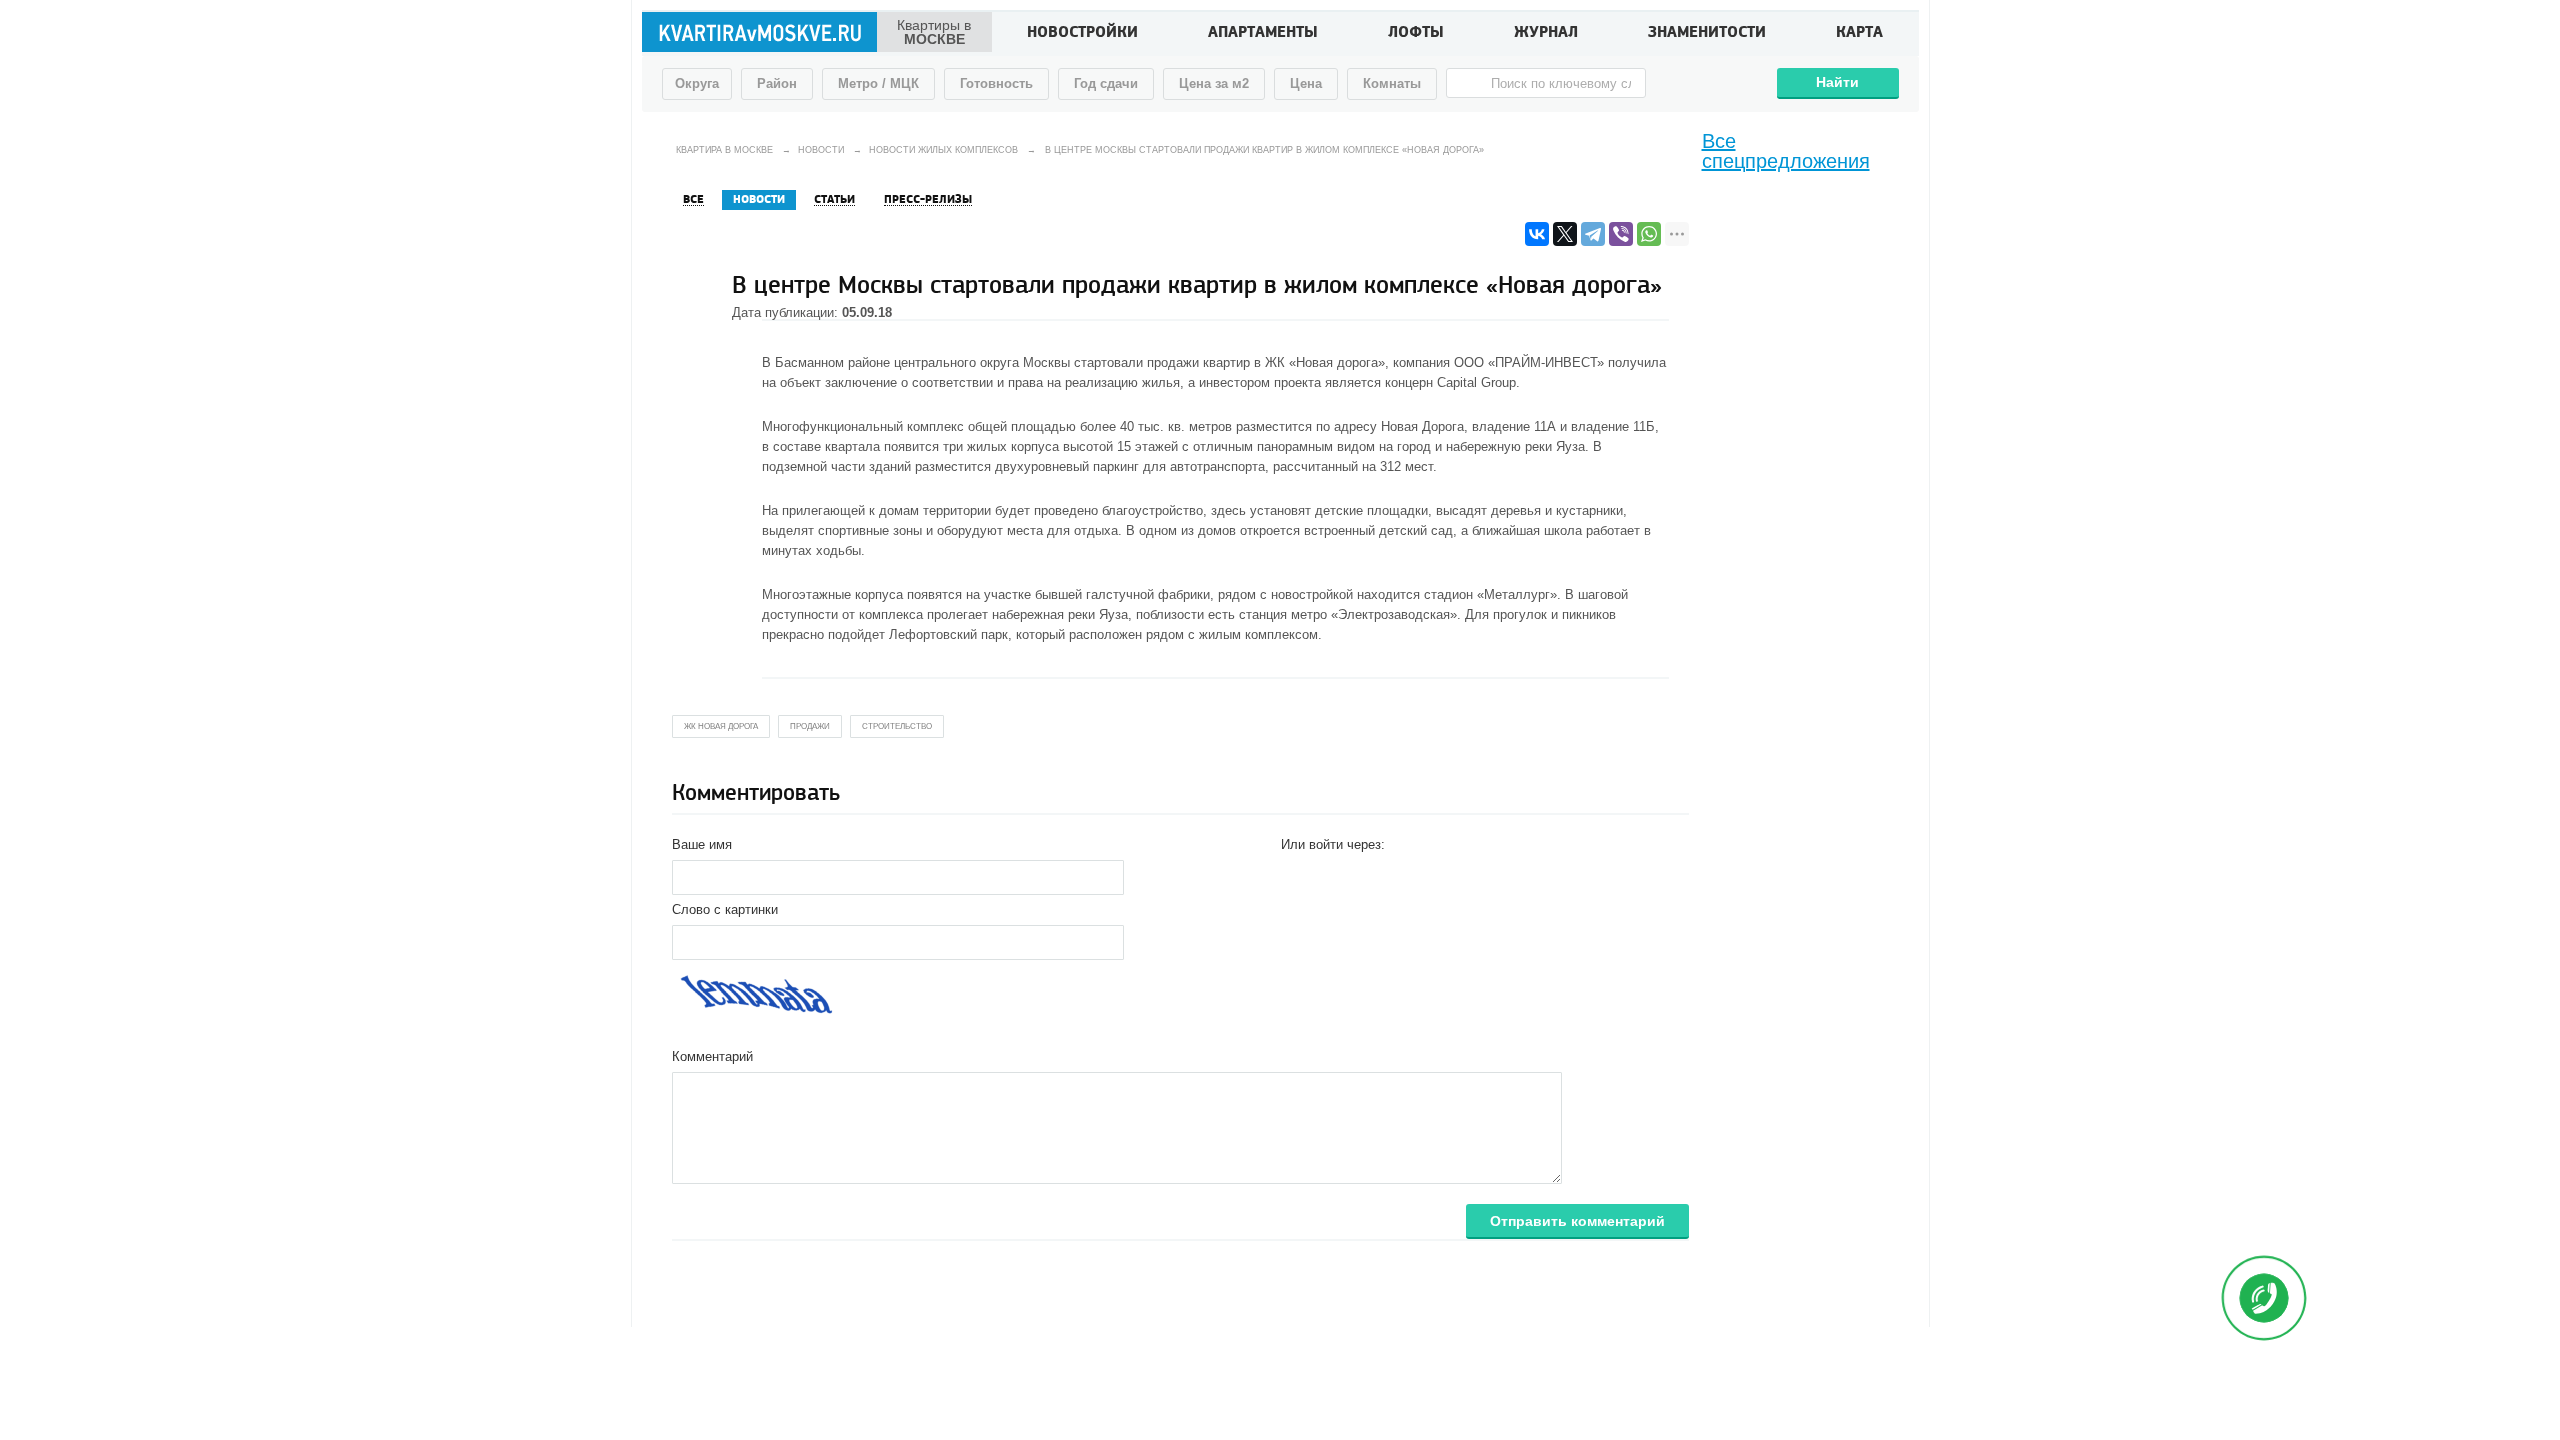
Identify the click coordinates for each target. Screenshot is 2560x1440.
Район (777, 83)
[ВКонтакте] (1537, 234)
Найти (1837, 82)
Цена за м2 (1214, 83)
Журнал (1546, 34)
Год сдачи (1106, 83)
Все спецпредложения (1786, 151)
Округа (697, 83)
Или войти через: (1333, 844)
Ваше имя (702, 844)
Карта (1859, 34)
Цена (1306, 83)
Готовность (996, 83)
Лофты (1416, 34)
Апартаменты (1263, 34)
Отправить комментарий (1577, 1221)
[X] (1565, 234)
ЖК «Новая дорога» (1325, 362)
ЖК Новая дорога (721, 726)
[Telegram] (1593, 234)
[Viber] (1621, 234)
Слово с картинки (725, 909)
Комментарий (712, 1056)
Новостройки (1082, 34)
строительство (897, 726)
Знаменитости (1707, 34)
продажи (810, 726)
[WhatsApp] (1649, 234)
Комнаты (1392, 83)
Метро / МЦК (878, 83)
